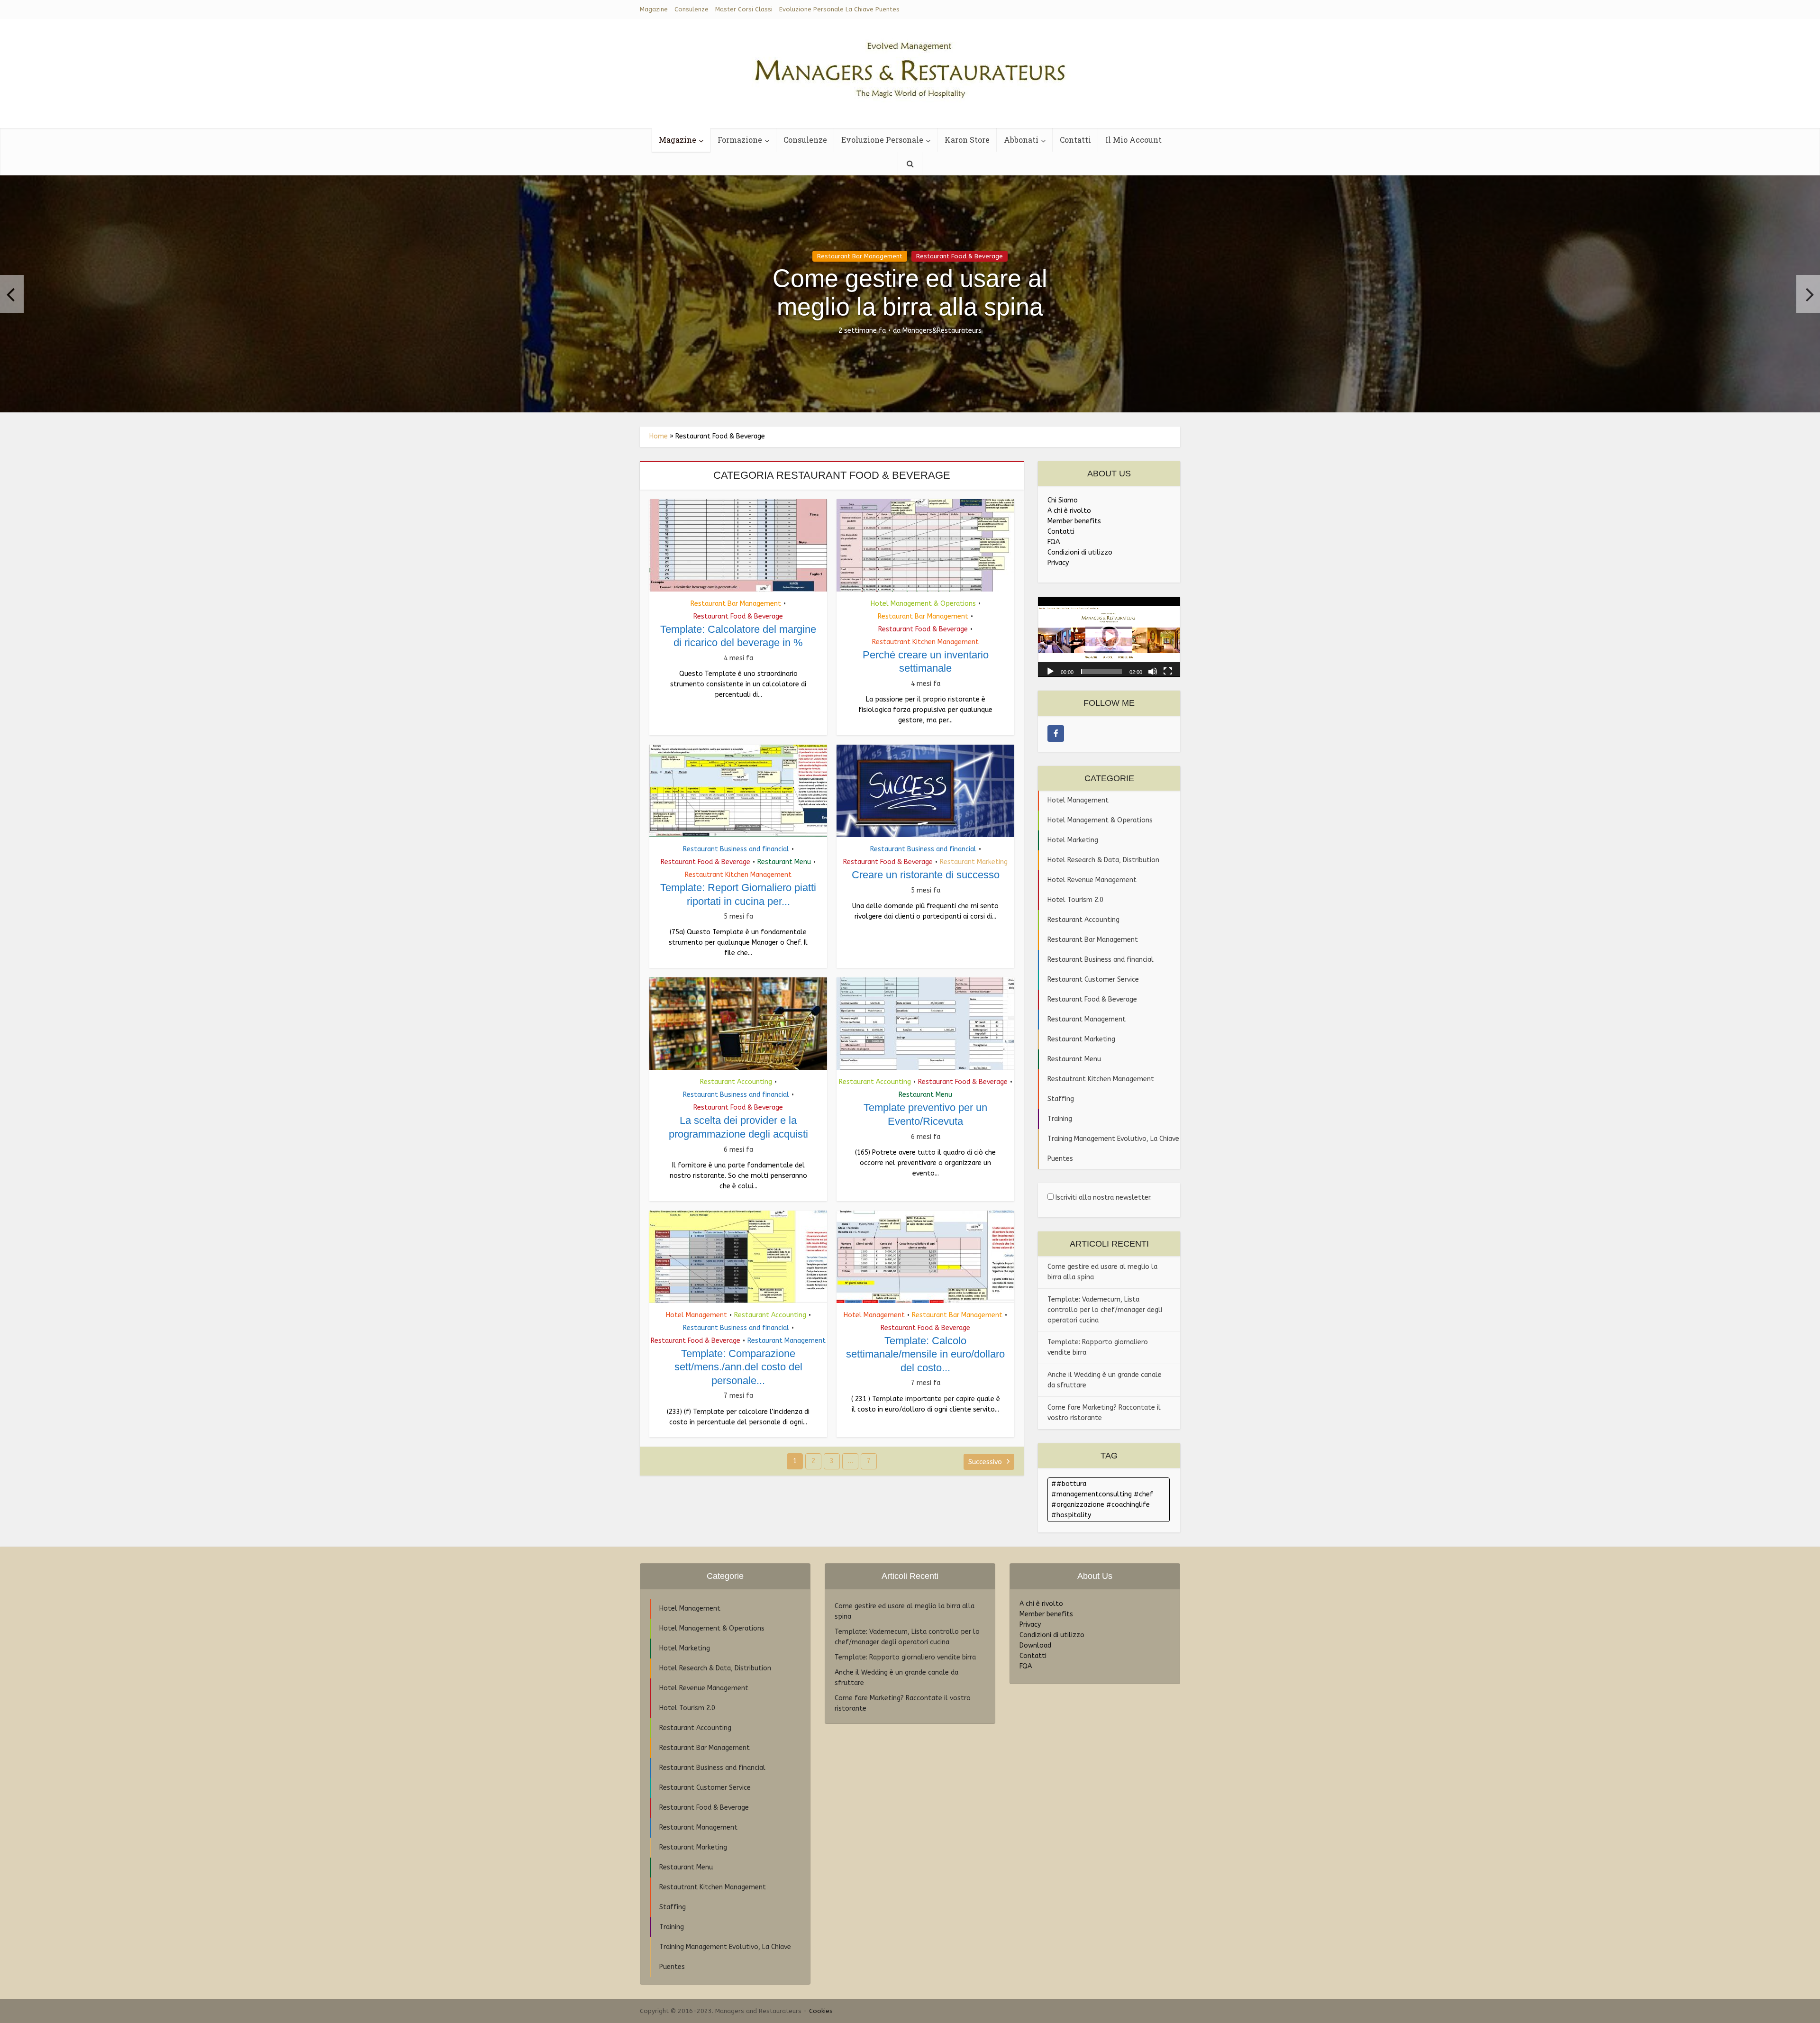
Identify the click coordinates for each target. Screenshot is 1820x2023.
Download (1035, 1645)
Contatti (1075, 140)
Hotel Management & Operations (923, 604)
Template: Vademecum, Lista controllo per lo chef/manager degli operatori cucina (1105, 1310)
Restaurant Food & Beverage (960, 256)
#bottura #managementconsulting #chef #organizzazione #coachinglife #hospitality (1102, 1499)
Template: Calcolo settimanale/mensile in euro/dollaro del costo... (925, 1354)
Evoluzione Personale (882, 140)
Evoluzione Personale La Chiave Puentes (839, 9)
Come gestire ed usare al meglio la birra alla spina (910, 292)
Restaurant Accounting (736, 1082)
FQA (1054, 542)
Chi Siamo (1063, 500)
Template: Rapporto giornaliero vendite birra (905, 1657)
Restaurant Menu (784, 862)
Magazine (654, 9)
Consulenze (692, 9)
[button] (1109, 637)
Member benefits (1074, 521)
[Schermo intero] (1168, 671)
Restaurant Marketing (974, 862)
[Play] (1050, 671)
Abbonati (1021, 140)
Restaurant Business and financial (736, 849)
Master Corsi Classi (744, 9)
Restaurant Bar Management (860, 256)
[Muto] (1153, 671)
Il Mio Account (1133, 140)
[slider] (1101, 672)
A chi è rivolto (1069, 511)
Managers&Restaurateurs (942, 331)
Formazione (740, 140)
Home (659, 436)
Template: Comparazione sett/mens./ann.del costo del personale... (738, 1367)
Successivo (986, 1462)
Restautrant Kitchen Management (925, 642)
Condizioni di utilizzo (1080, 552)
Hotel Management (696, 1315)
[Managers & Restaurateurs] (910, 66)
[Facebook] (1056, 734)
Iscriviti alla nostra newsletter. (1103, 1198)
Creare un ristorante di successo (926, 875)
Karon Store (967, 140)
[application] (1109, 637)
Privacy (1058, 563)
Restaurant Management (787, 1341)
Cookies (821, 2011)
